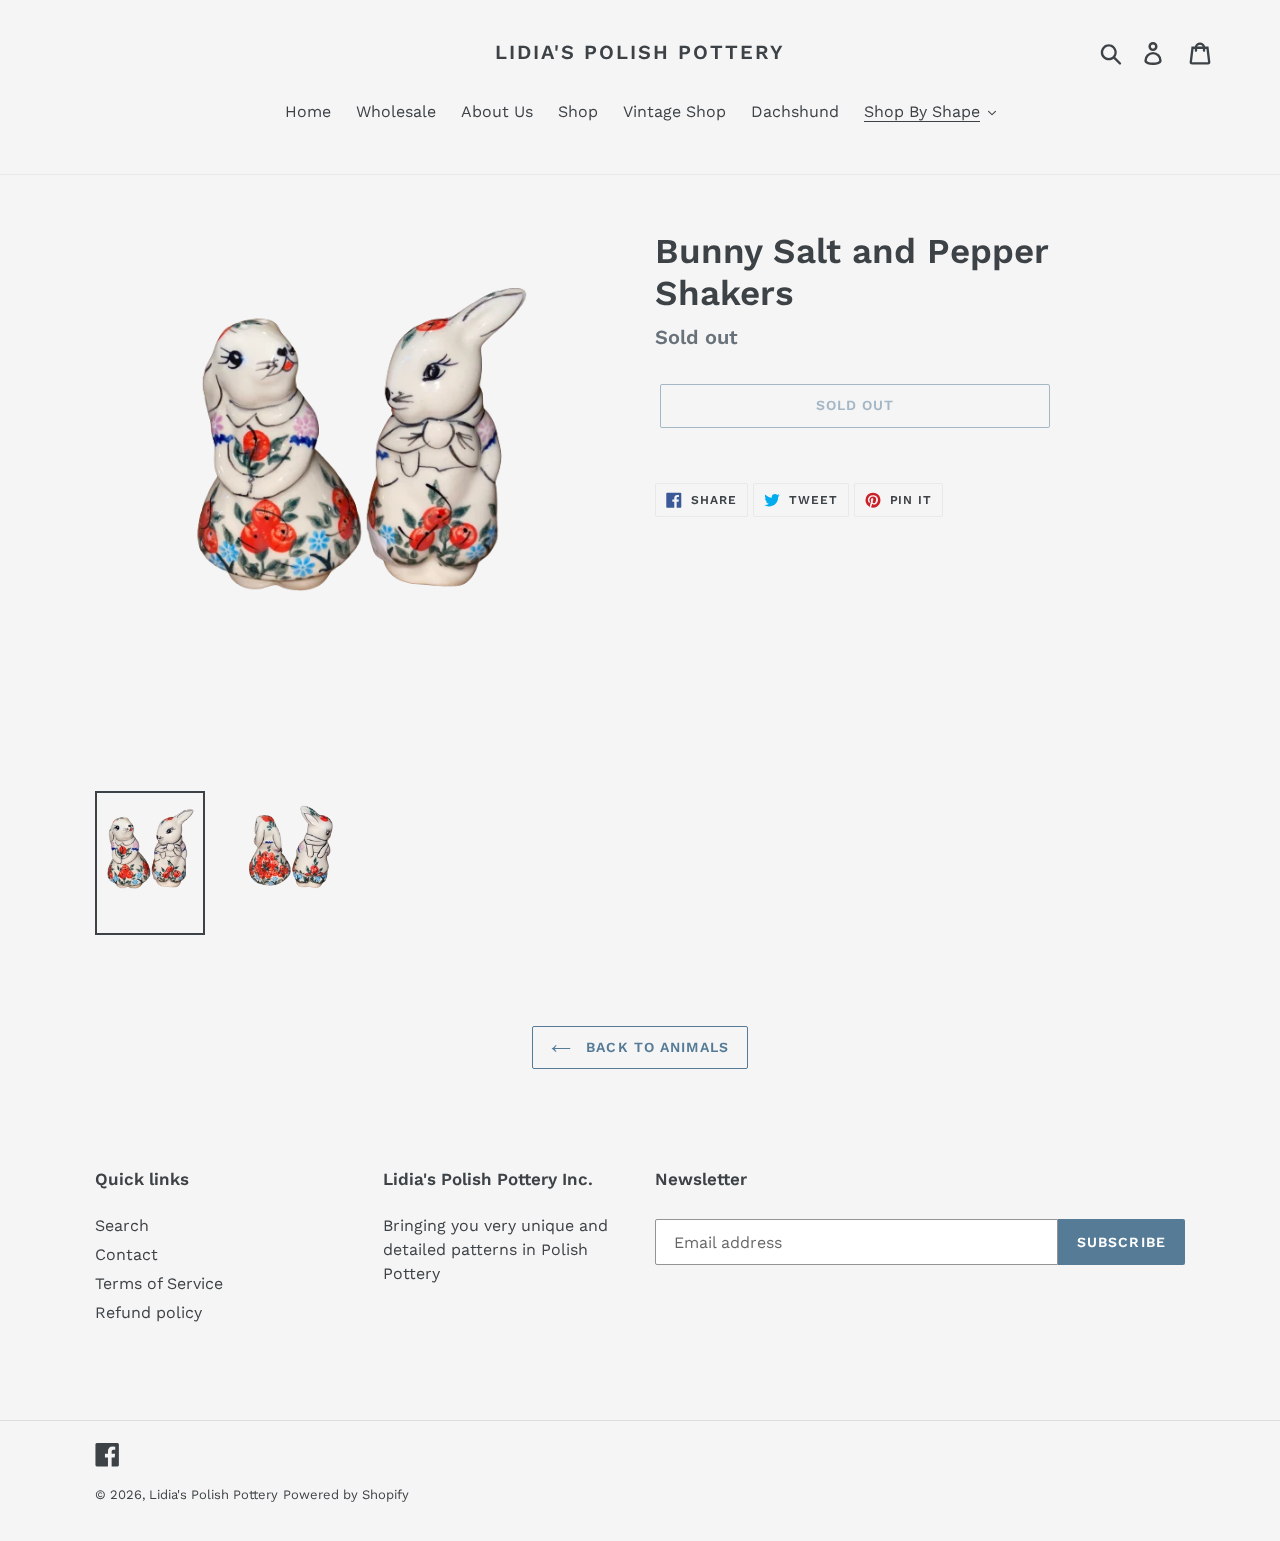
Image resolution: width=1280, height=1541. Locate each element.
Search (122, 1225)
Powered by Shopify (346, 1494)
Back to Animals (655, 1047)
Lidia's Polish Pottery (640, 52)
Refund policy (148, 1312)
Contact (126, 1254)
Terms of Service (159, 1283)
